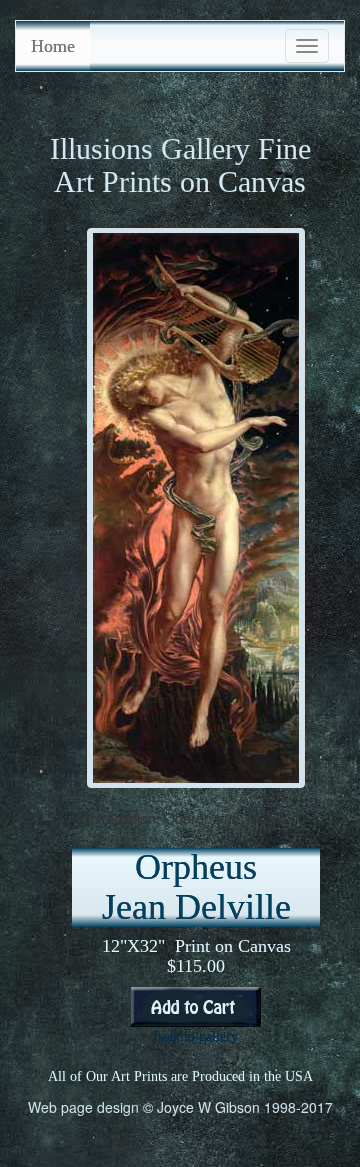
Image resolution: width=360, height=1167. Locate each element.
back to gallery (196, 1036)
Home (53, 46)
